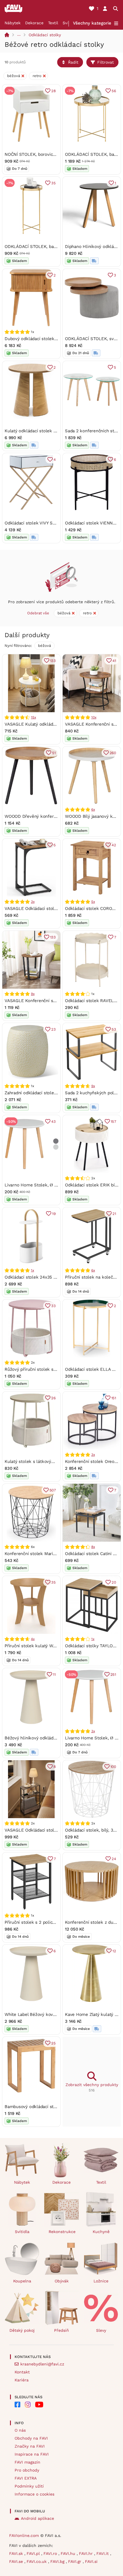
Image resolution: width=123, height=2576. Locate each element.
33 (53, 1306)
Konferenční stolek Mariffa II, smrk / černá (47, 1554)
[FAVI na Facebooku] (17, 2405)
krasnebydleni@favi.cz (42, 2364)
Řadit (73, 62)
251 (113, 1674)
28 (53, 91)
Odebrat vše (38, 613)
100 (113, 1767)
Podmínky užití (29, 2486)
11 (54, 1674)
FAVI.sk (17, 2553)
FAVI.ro (51, 2553)
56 (114, 91)
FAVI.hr (87, 2553)
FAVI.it (103, 2553)
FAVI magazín (27, 2462)
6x (93, 809)
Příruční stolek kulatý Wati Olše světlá (43, 1646)
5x (93, 902)
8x (93, 1547)
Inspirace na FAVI (32, 2454)
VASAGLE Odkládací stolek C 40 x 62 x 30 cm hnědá (58, 909)
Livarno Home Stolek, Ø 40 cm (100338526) (49, 1185)
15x (33, 717)
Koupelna (22, 2281)
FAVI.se (17, 2561)
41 (114, 661)
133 (53, 661)
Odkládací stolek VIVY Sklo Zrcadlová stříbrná (51, 523)
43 (53, 1122)
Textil (53, 23)
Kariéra (22, 2380)
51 (54, 753)
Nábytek (13, 23)
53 (114, 1029)
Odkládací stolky (45, 35)
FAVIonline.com (24, 2535)
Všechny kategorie (92, 23)
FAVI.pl (34, 2553)
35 (53, 183)
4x (33, 1639)
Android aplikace (37, 2518)
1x (32, 1270)
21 (114, 1214)
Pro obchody (27, 2470)
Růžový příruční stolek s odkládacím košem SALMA (57, 1369)
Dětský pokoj (22, 2330)
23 (53, 1029)
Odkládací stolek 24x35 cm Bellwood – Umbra (52, 1277)
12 (114, 1951)
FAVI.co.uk (37, 2561)
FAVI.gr (75, 2561)
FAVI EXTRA (26, 2478)
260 (113, 753)
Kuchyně (101, 2232)
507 (53, 1490)
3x (33, 902)
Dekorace (34, 23)
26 (53, 1398)
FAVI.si (91, 2561)
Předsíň (61, 2330)
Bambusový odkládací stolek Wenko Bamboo (50, 2107)
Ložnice (101, 2281)
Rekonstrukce (62, 2232)
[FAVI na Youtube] (39, 2405)
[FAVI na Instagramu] (28, 2405)
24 (114, 1859)
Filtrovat (106, 62)
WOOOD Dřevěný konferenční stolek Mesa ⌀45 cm (56, 816)
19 (54, 1214)
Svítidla (22, 2232)
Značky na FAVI (30, 2446)
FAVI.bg (58, 2561)
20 (114, 1582)
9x (33, 994)
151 (114, 1398)
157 (113, 1122)
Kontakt (22, 2372)
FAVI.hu (69, 2553)
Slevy (101, 2330)
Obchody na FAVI (31, 2438)
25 (53, 2043)
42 (114, 845)
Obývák (62, 2281)
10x (94, 717)
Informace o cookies (34, 2494)
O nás (20, 2430)
